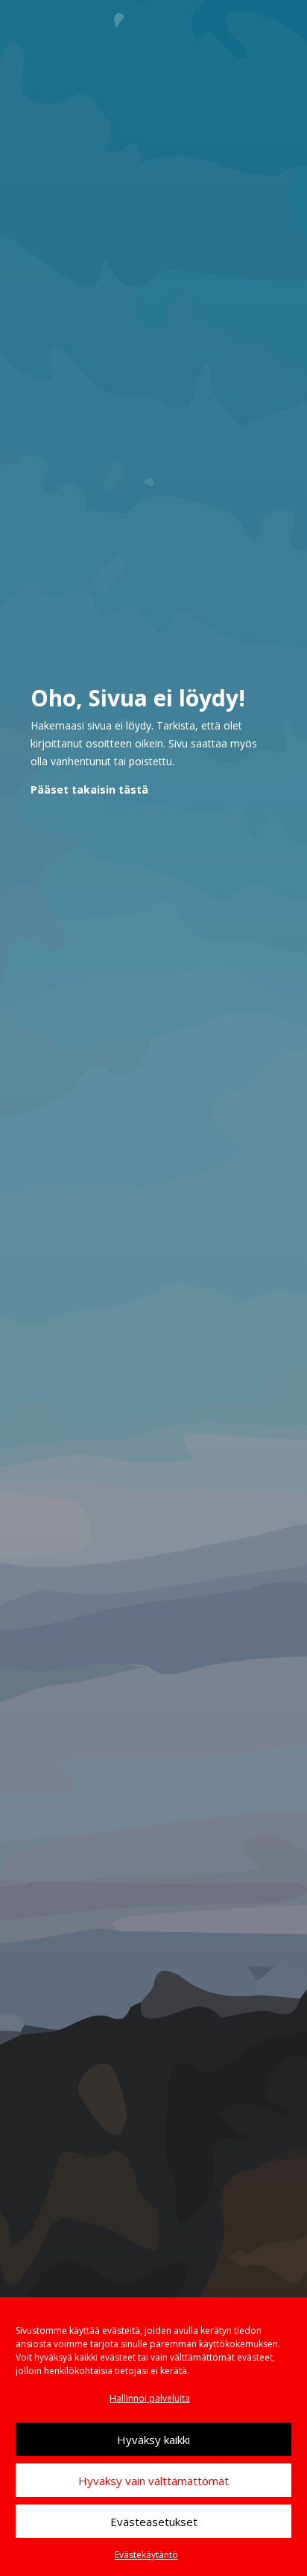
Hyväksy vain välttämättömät (153, 2481)
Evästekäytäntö (146, 2555)
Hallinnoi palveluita (150, 2398)
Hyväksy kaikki (153, 2440)
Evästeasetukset (154, 2522)
